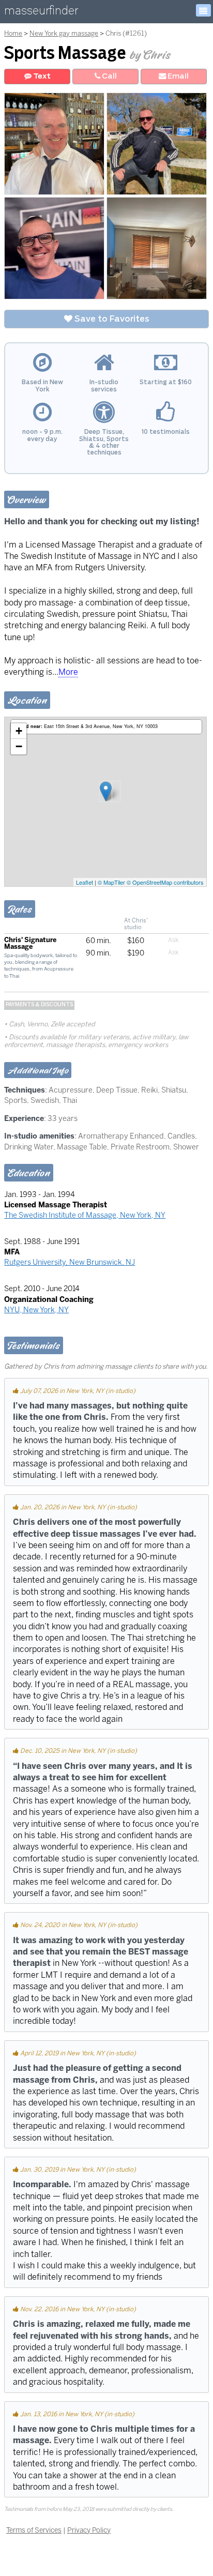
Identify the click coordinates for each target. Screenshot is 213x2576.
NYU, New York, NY (36, 1310)
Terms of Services (34, 2530)
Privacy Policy (89, 2530)
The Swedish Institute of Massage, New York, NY (85, 1215)
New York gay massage (64, 33)
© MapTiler (111, 882)
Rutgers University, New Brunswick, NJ (70, 1262)
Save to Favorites (111, 319)
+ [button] (19, 731)
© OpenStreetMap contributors (165, 882)
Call (109, 76)
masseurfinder (41, 13)
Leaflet (85, 882)
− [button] (19, 746)
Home (13, 33)
